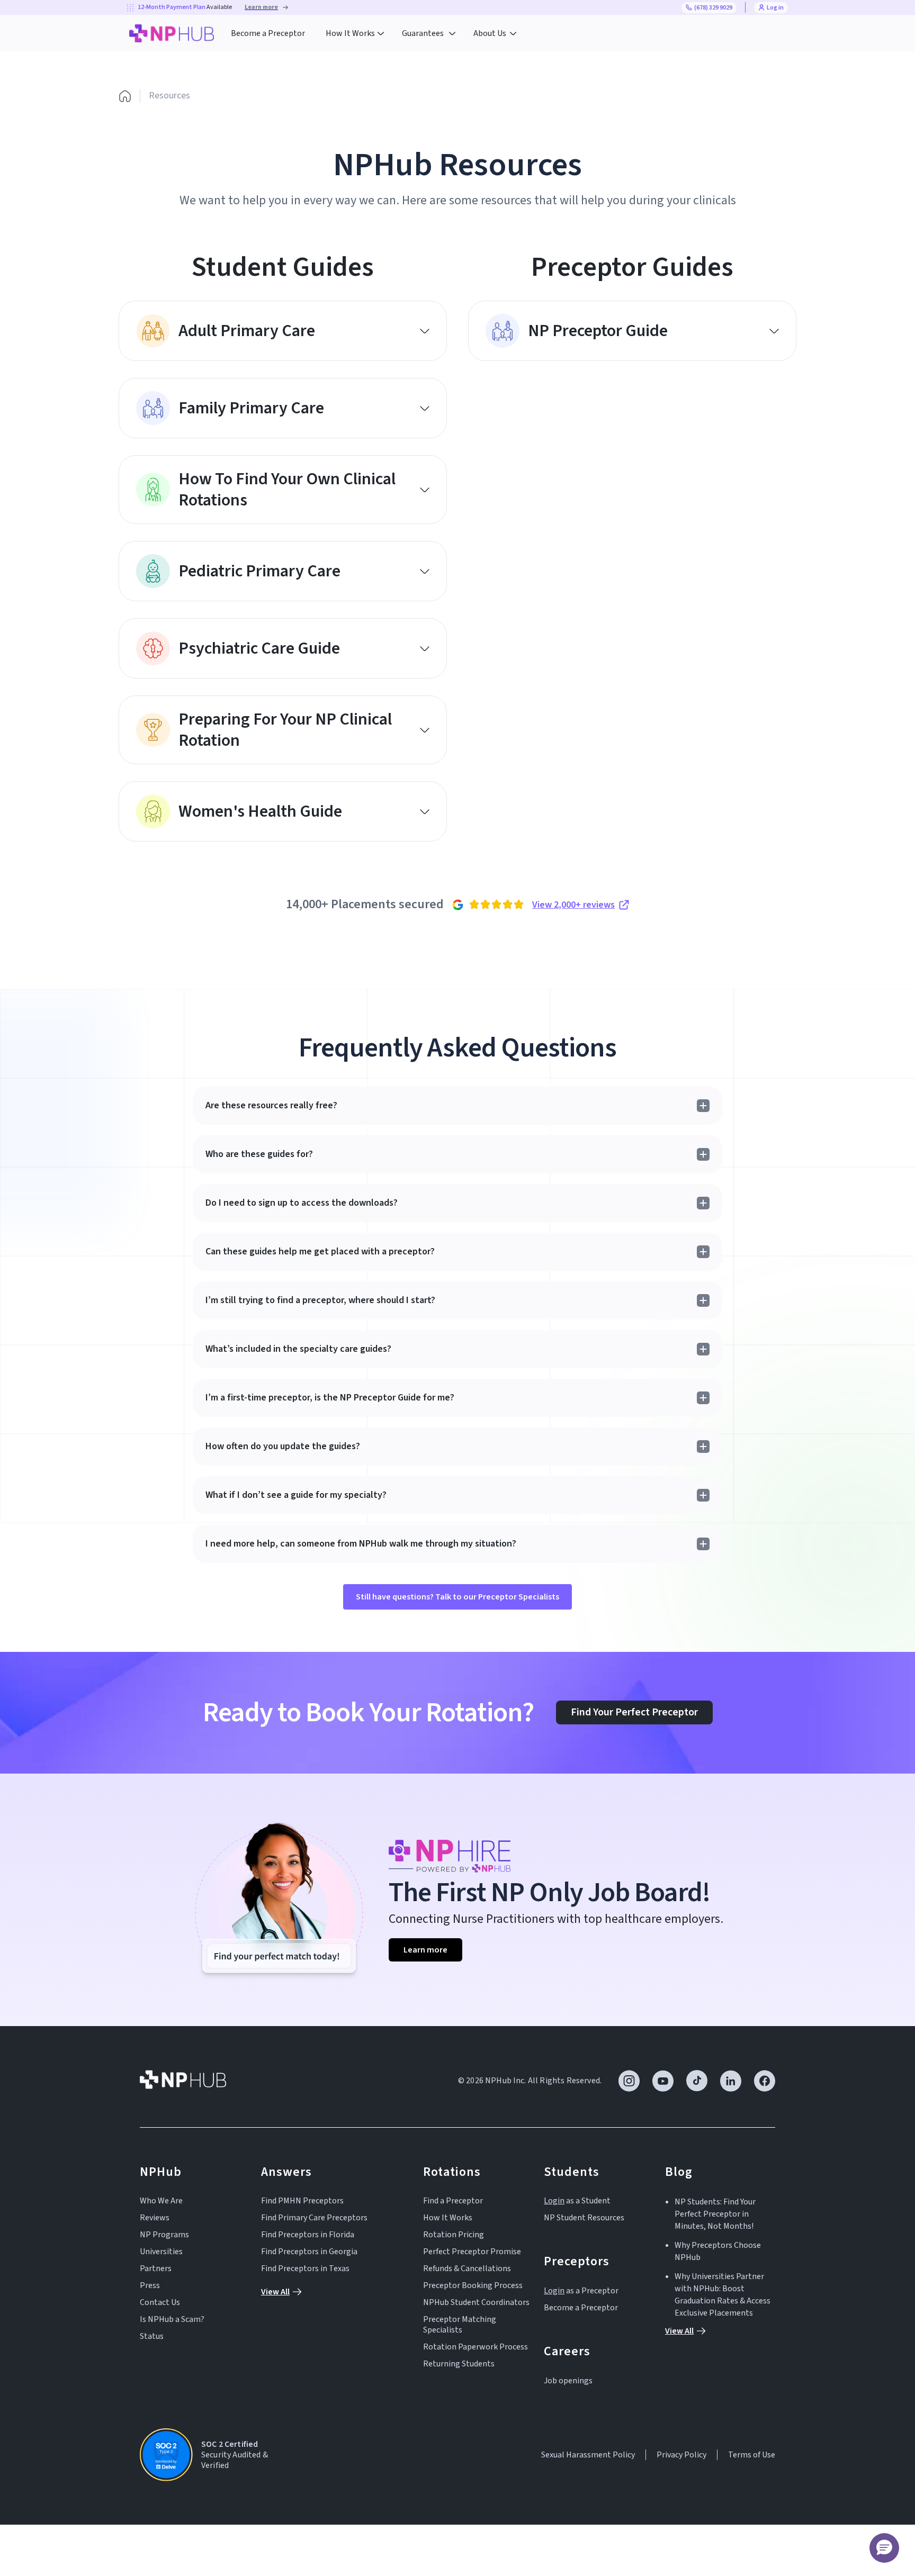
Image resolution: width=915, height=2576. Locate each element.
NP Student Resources (584, 2218)
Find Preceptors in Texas (305, 2268)
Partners (156, 2268)
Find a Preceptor (453, 2201)
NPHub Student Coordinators (476, 2302)
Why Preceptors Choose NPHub (718, 2251)
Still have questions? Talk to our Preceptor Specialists (457, 1597)
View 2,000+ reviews (573, 905)
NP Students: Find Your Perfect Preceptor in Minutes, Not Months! (715, 2214)
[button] (355, 33)
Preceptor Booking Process (473, 2285)
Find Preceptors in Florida (308, 2235)
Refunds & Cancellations (467, 2268)
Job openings (568, 2381)
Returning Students (459, 2364)
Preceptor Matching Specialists (460, 2325)
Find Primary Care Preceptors (314, 2218)
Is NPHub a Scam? (172, 2319)
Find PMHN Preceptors (302, 2201)
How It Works (448, 2218)
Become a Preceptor (268, 33)
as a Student (577, 2201)
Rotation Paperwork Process (476, 2347)
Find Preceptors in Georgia (309, 2252)
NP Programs (164, 2235)
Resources (169, 96)
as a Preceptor (581, 2291)
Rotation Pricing (454, 2235)
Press (150, 2285)
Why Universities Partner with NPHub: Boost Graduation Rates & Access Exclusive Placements (723, 2295)
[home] (172, 33)
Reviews (155, 2218)
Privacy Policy (681, 2455)
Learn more (425, 1950)
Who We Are (161, 2201)
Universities (161, 2252)
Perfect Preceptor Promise (472, 2252)
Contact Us (160, 2302)
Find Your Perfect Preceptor (634, 1712)
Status (152, 2336)
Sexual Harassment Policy (588, 2455)
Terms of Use (752, 2455)
